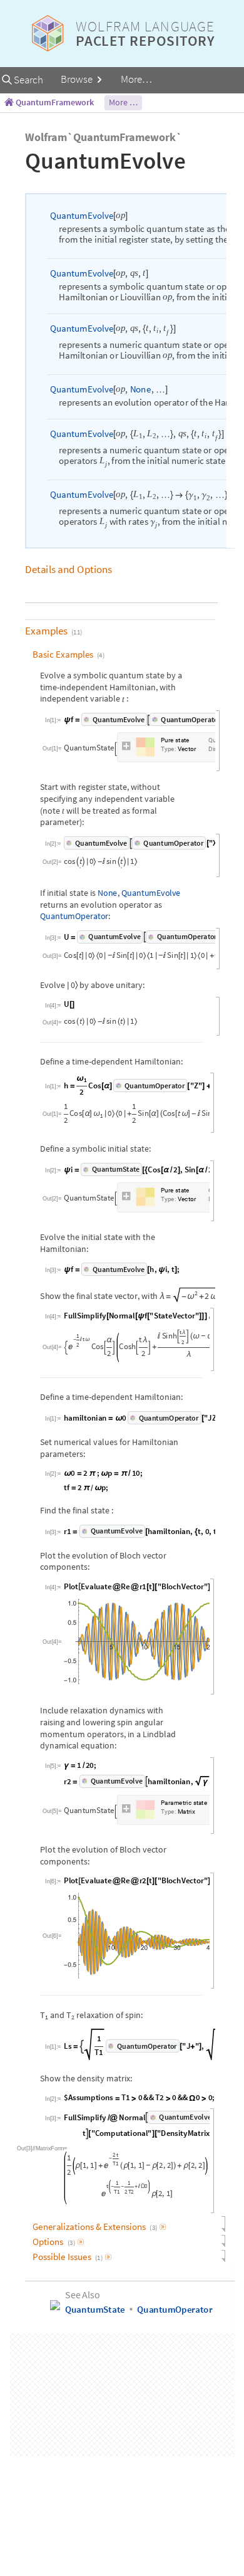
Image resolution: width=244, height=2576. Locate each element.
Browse (78, 79)
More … (123, 102)
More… (136, 79)
